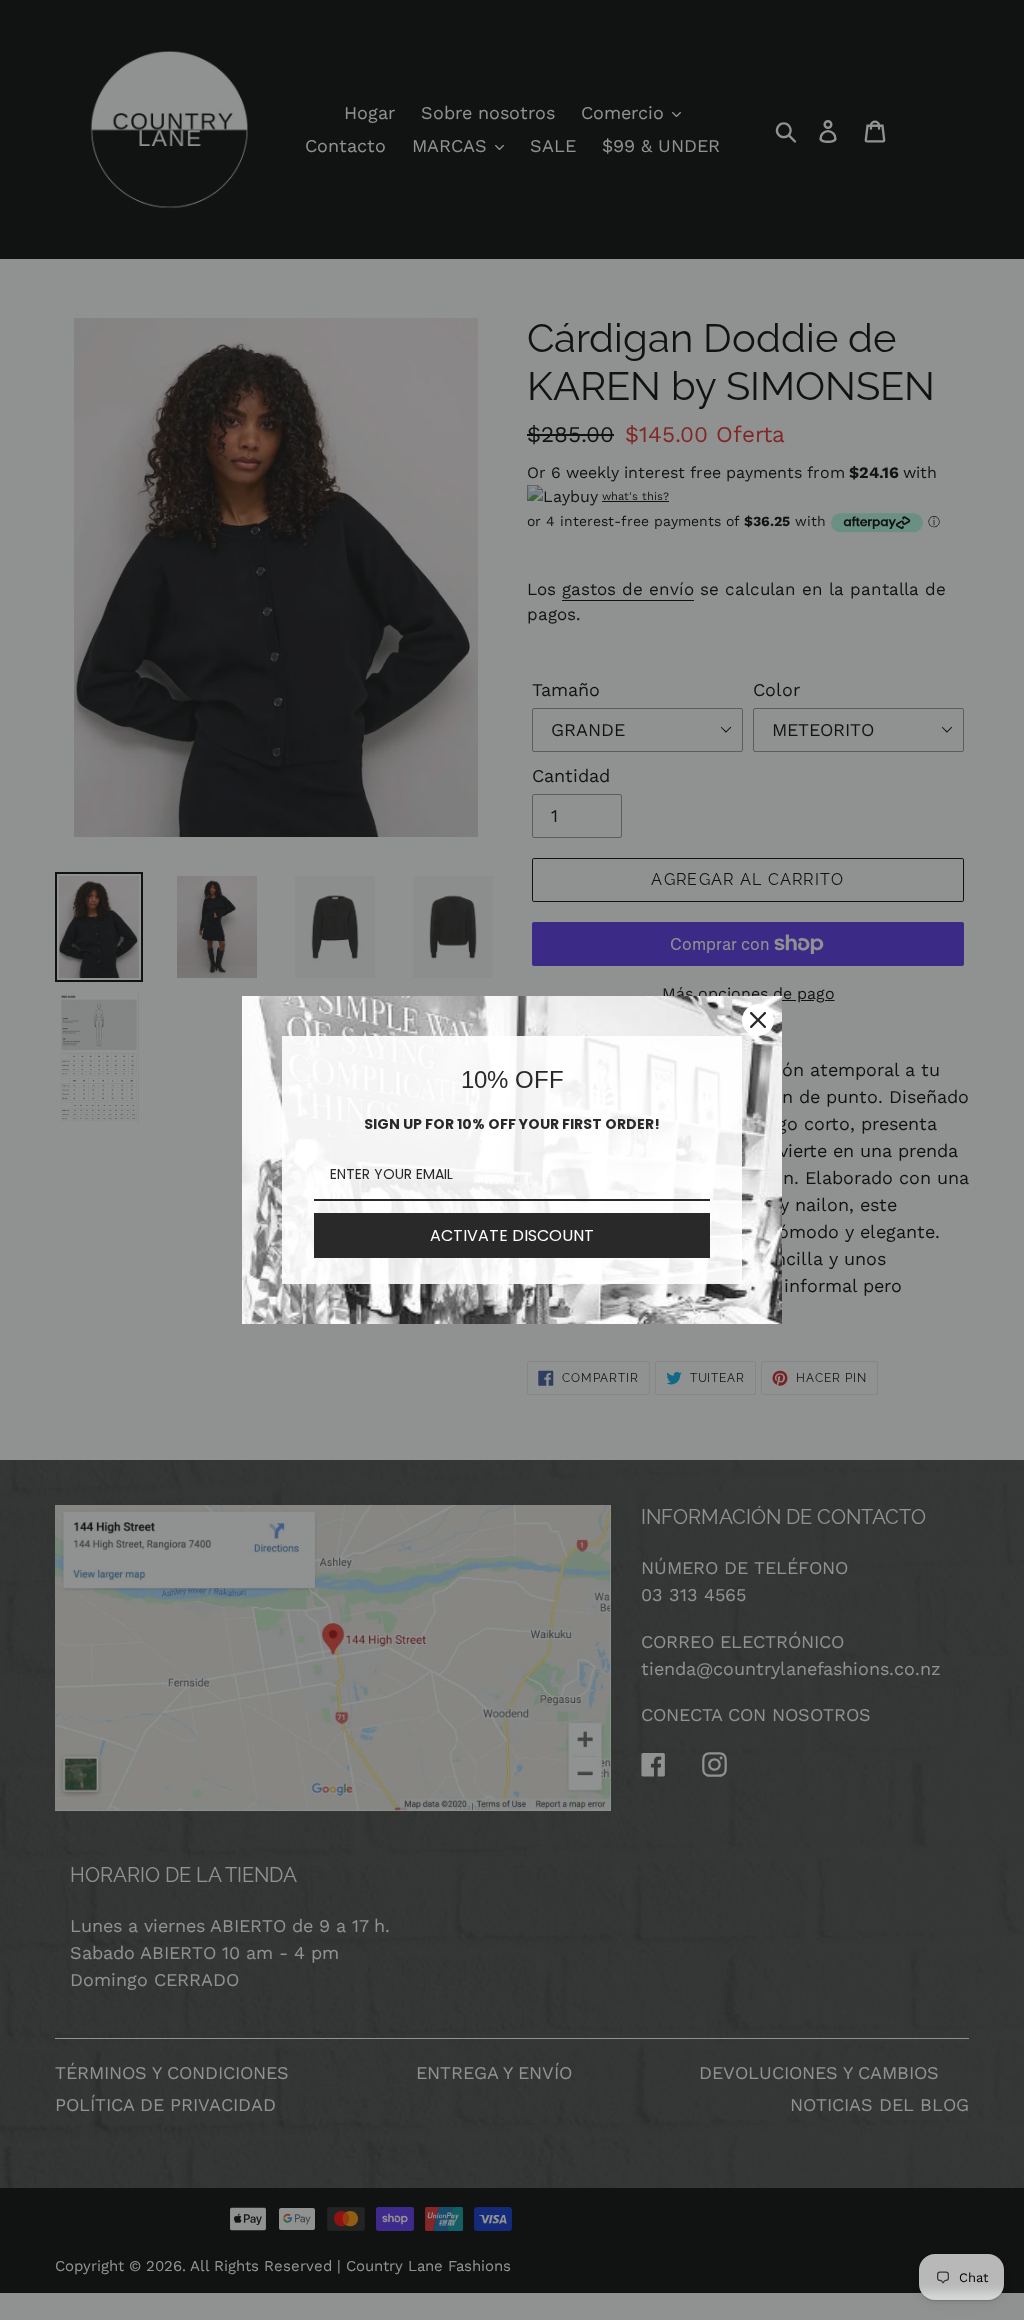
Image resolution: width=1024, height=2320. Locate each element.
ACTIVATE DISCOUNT (512, 1235)
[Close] (758, 1020)
